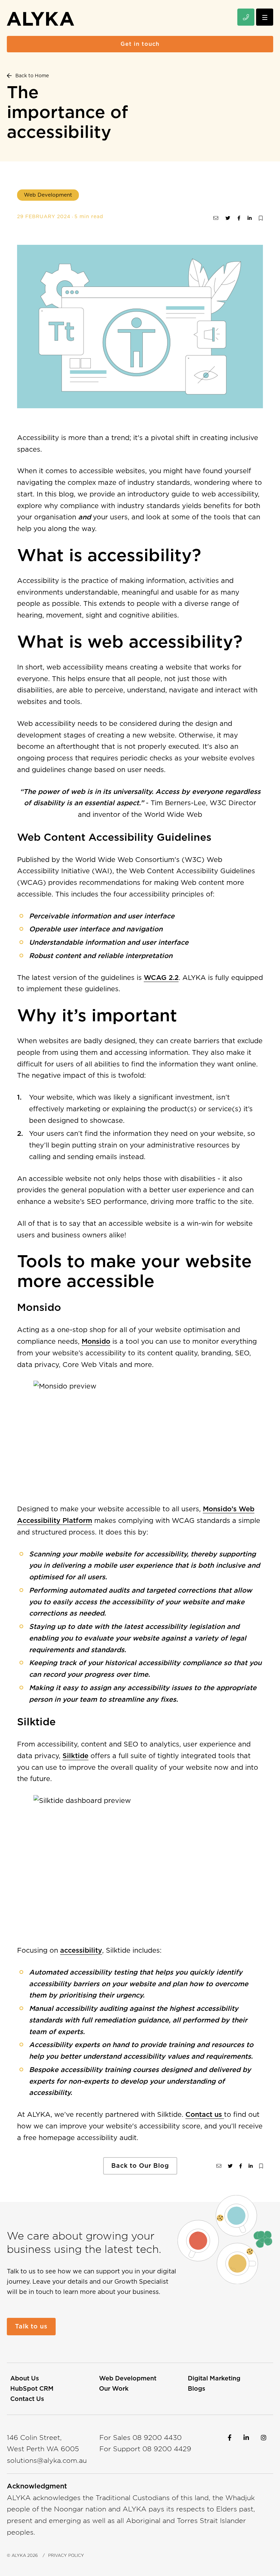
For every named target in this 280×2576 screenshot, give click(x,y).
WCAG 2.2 (161, 978)
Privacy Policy (66, 2555)
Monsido (96, 1341)
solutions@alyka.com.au (47, 2460)
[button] (265, 17)
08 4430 (157, 2438)
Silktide (75, 1756)
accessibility (81, 1950)
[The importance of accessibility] (216, 218)
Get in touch (140, 44)
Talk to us (31, 2326)
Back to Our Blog (140, 2166)
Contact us (205, 2114)
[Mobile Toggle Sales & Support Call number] (246, 17)
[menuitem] (25, 2378)
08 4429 (167, 2449)
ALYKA (19, 2555)
